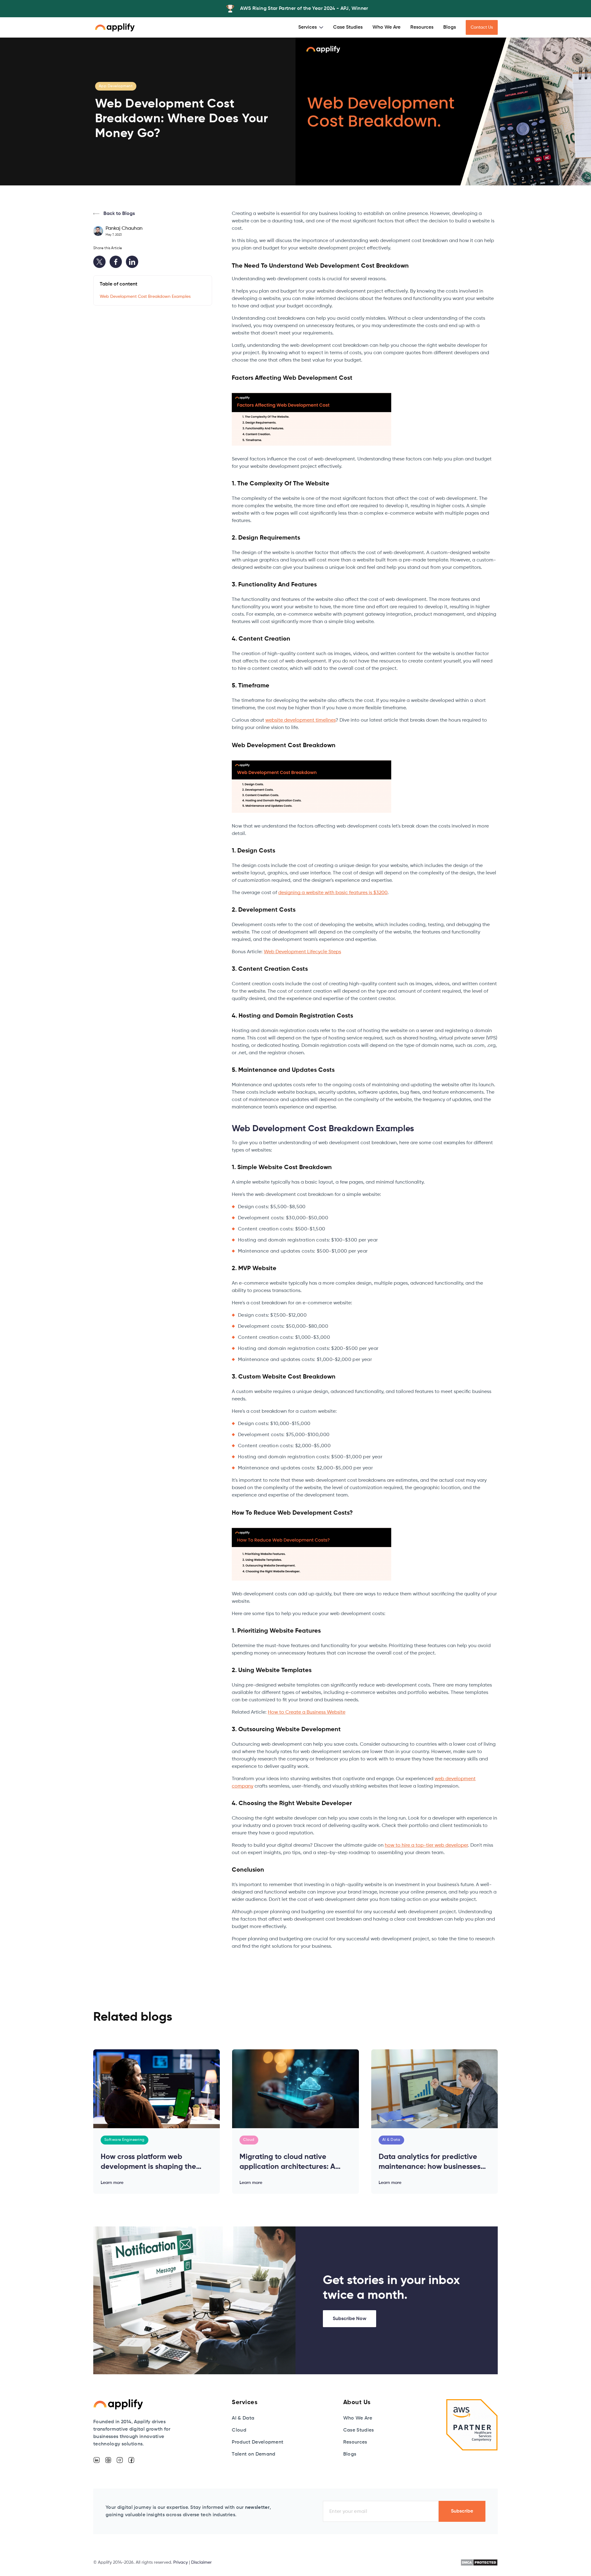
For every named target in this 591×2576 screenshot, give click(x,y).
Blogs (450, 27)
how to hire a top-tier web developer (426, 1845)
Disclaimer (201, 2562)
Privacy (181, 2562)
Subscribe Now (350, 2319)
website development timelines (300, 720)
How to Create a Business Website (307, 1712)
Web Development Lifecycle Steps (302, 952)
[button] (311, 27)
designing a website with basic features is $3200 (333, 893)
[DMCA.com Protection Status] (479, 2562)
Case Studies (348, 27)
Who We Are (386, 27)
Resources (422, 27)
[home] (115, 27)
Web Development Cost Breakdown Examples (145, 297)
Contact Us (482, 27)
